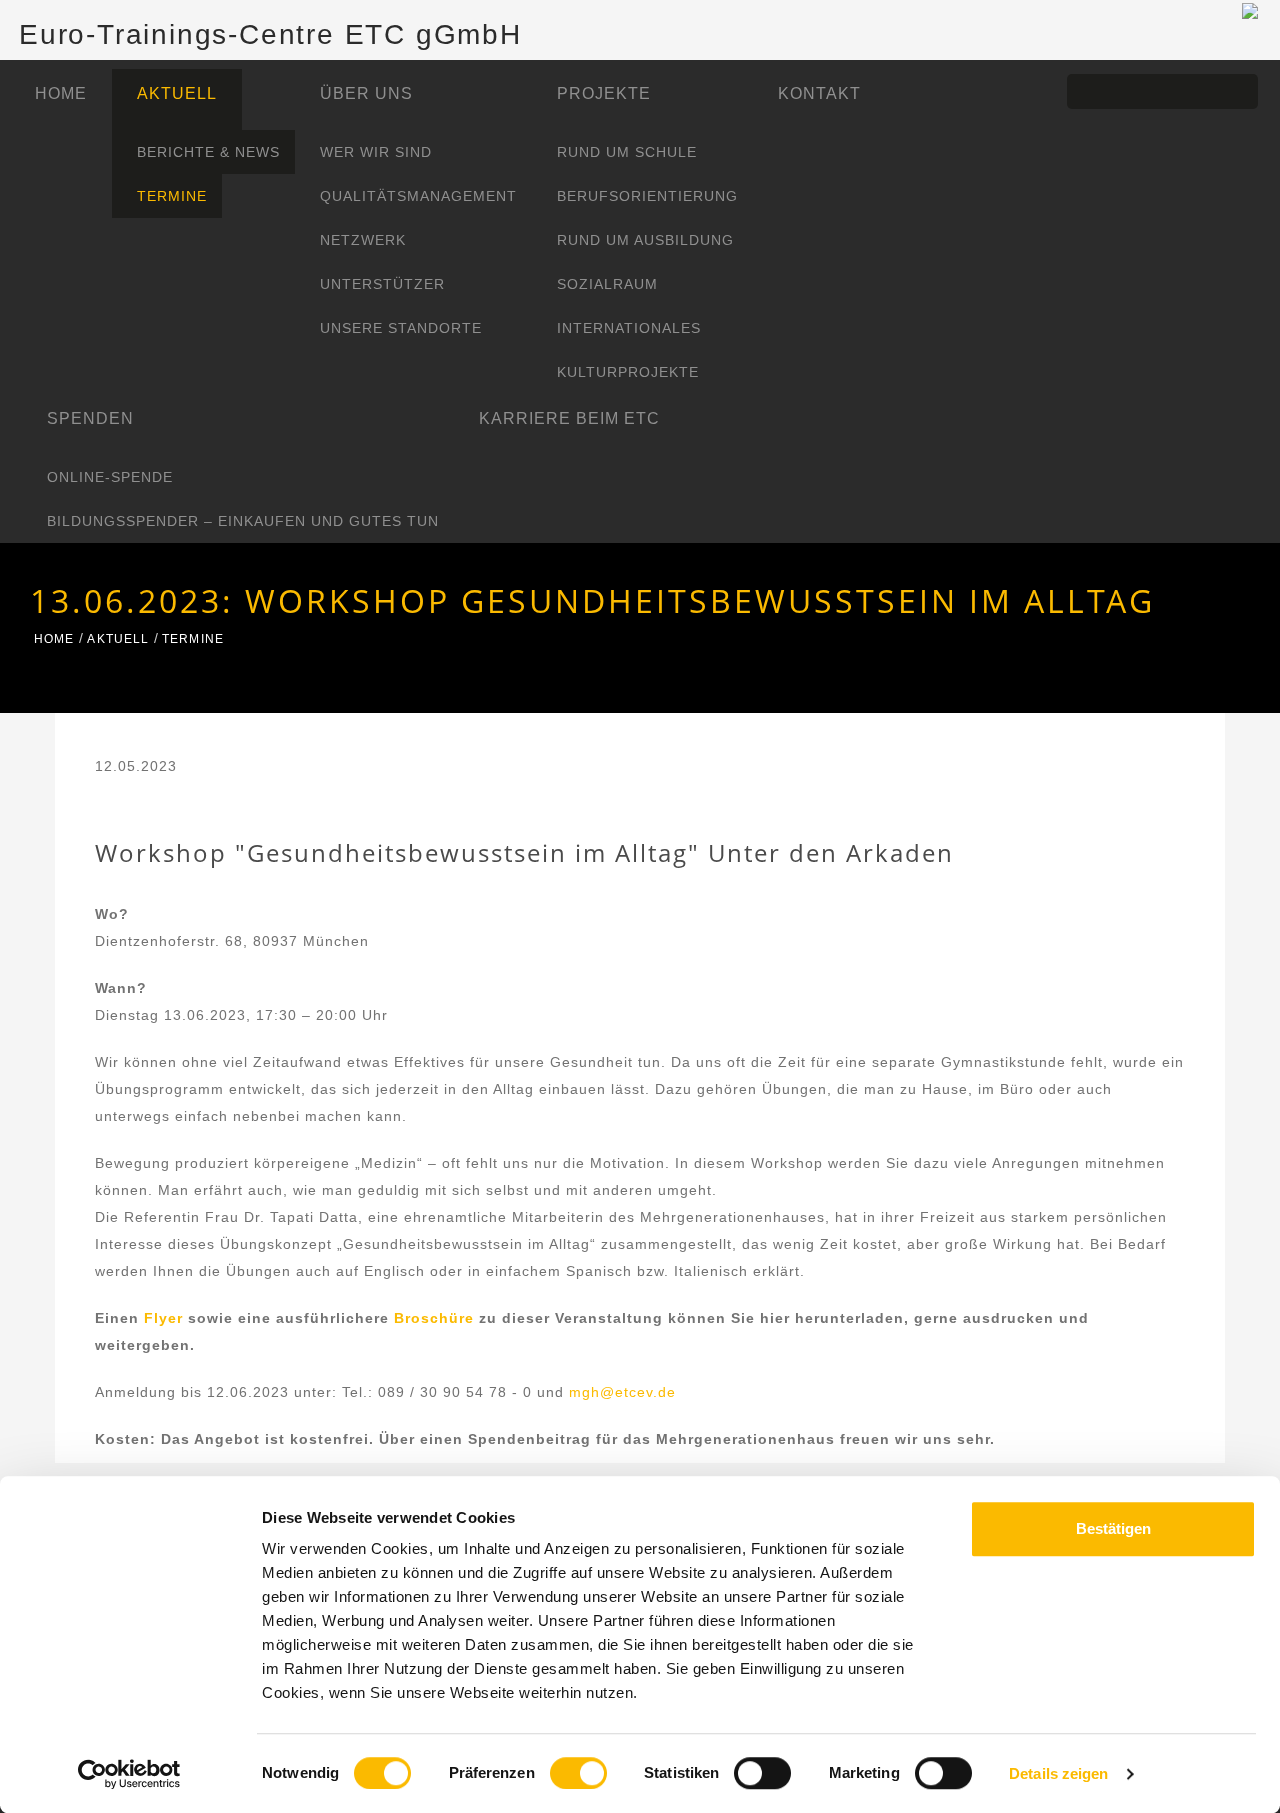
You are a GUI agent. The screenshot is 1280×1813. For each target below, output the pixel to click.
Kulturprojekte (628, 372)
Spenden (90, 418)
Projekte (604, 93)
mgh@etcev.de (622, 1392)
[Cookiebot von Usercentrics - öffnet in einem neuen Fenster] (129, 1774)
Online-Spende (110, 477)
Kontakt (819, 93)
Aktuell (177, 93)
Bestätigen (1113, 1528)
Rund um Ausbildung (645, 240)
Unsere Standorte (401, 328)
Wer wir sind (376, 152)
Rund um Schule (627, 152)
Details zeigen (1058, 1773)
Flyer (166, 1318)
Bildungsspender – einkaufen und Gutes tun (243, 521)
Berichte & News (208, 152)
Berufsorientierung (647, 196)
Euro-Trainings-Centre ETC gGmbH (270, 34)
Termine (172, 196)
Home (61, 93)
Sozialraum (607, 284)
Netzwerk (363, 240)
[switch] (578, 1773)
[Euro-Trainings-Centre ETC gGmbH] (1250, 10)
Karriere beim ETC (569, 418)
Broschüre (436, 1318)
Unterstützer (382, 284)
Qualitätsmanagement (418, 196)
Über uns (366, 93)
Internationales (629, 328)
